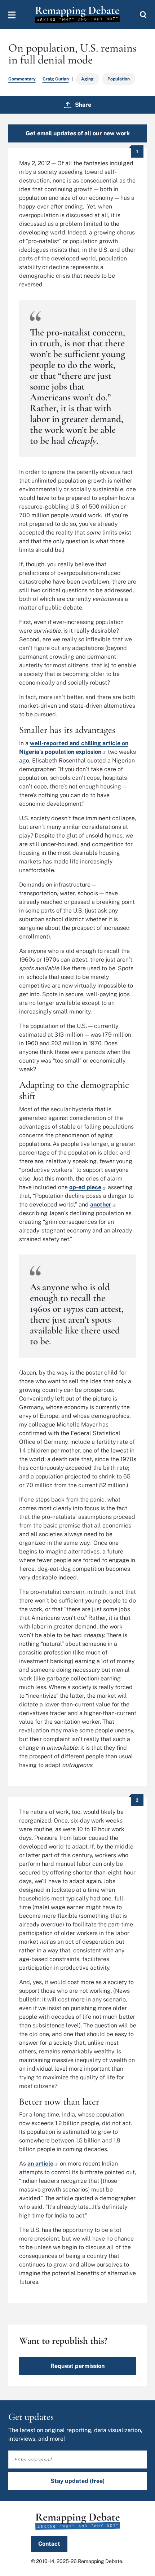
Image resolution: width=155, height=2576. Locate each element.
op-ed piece (85, 1187)
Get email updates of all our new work (78, 133)
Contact (49, 2544)
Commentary (22, 79)
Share (83, 105)
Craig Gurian (56, 79)
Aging (87, 79)
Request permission (77, 2366)
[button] (12, 15)
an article (40, 2164)
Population (119, 79)
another (101, 1205)
